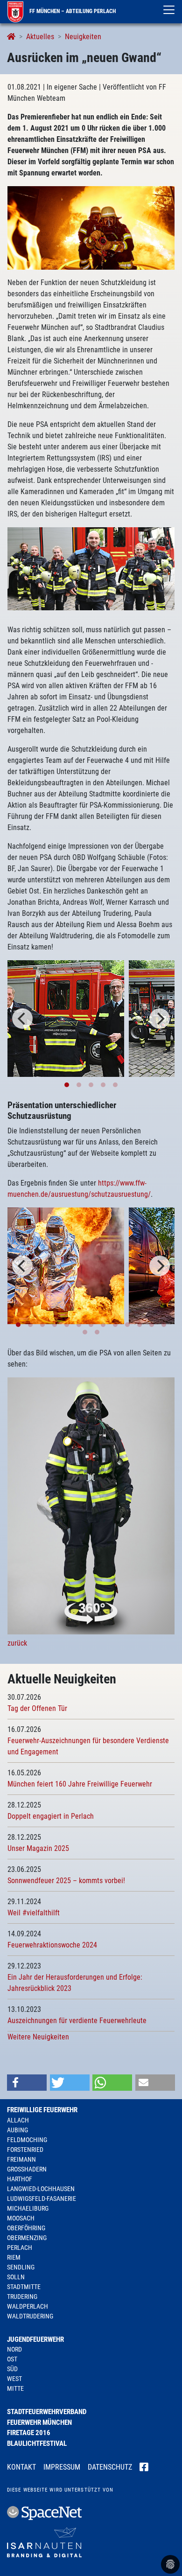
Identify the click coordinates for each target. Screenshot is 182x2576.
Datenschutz (110, 2467)
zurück (17, 1643)
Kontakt (21, 2467)
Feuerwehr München (39, 2422)
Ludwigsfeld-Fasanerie (42, 2199)
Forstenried (25, 2150)
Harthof (20, 2179)
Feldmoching (27, 2140)
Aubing (17, 2130)
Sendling (21, 2267)
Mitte (15, 2388)
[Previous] (22, 1019)
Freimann (21, 2159)
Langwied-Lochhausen (41, 2189)
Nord (14, 2349)
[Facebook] (144, 2468)
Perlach (20, 2248)
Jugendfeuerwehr (35, 2339)
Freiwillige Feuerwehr (42, 2110)
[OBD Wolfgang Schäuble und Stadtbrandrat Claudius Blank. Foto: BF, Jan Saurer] (66, 1019)
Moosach (21, 2218)
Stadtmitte (24, 2287)
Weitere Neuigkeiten (38, 2037)
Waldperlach (28, 2306)
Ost (12, 2359)
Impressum (62, 2467)
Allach (18, 2120)
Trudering (22, 2297)
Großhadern (27, 2169)
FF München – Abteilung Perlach (72, 11)
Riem (14, 2257)
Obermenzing (27, 2238)
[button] (27, 2083)
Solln (16, 2277)
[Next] (160, 1019)
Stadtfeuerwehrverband (47, 2412)
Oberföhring (26, 2228)
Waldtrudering (30, 2316)
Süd (12, 2369)
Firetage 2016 (29, 2433)
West (14, 2379)
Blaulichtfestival (37, 2443)
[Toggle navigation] (169, 10)
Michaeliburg (28, 2208)
